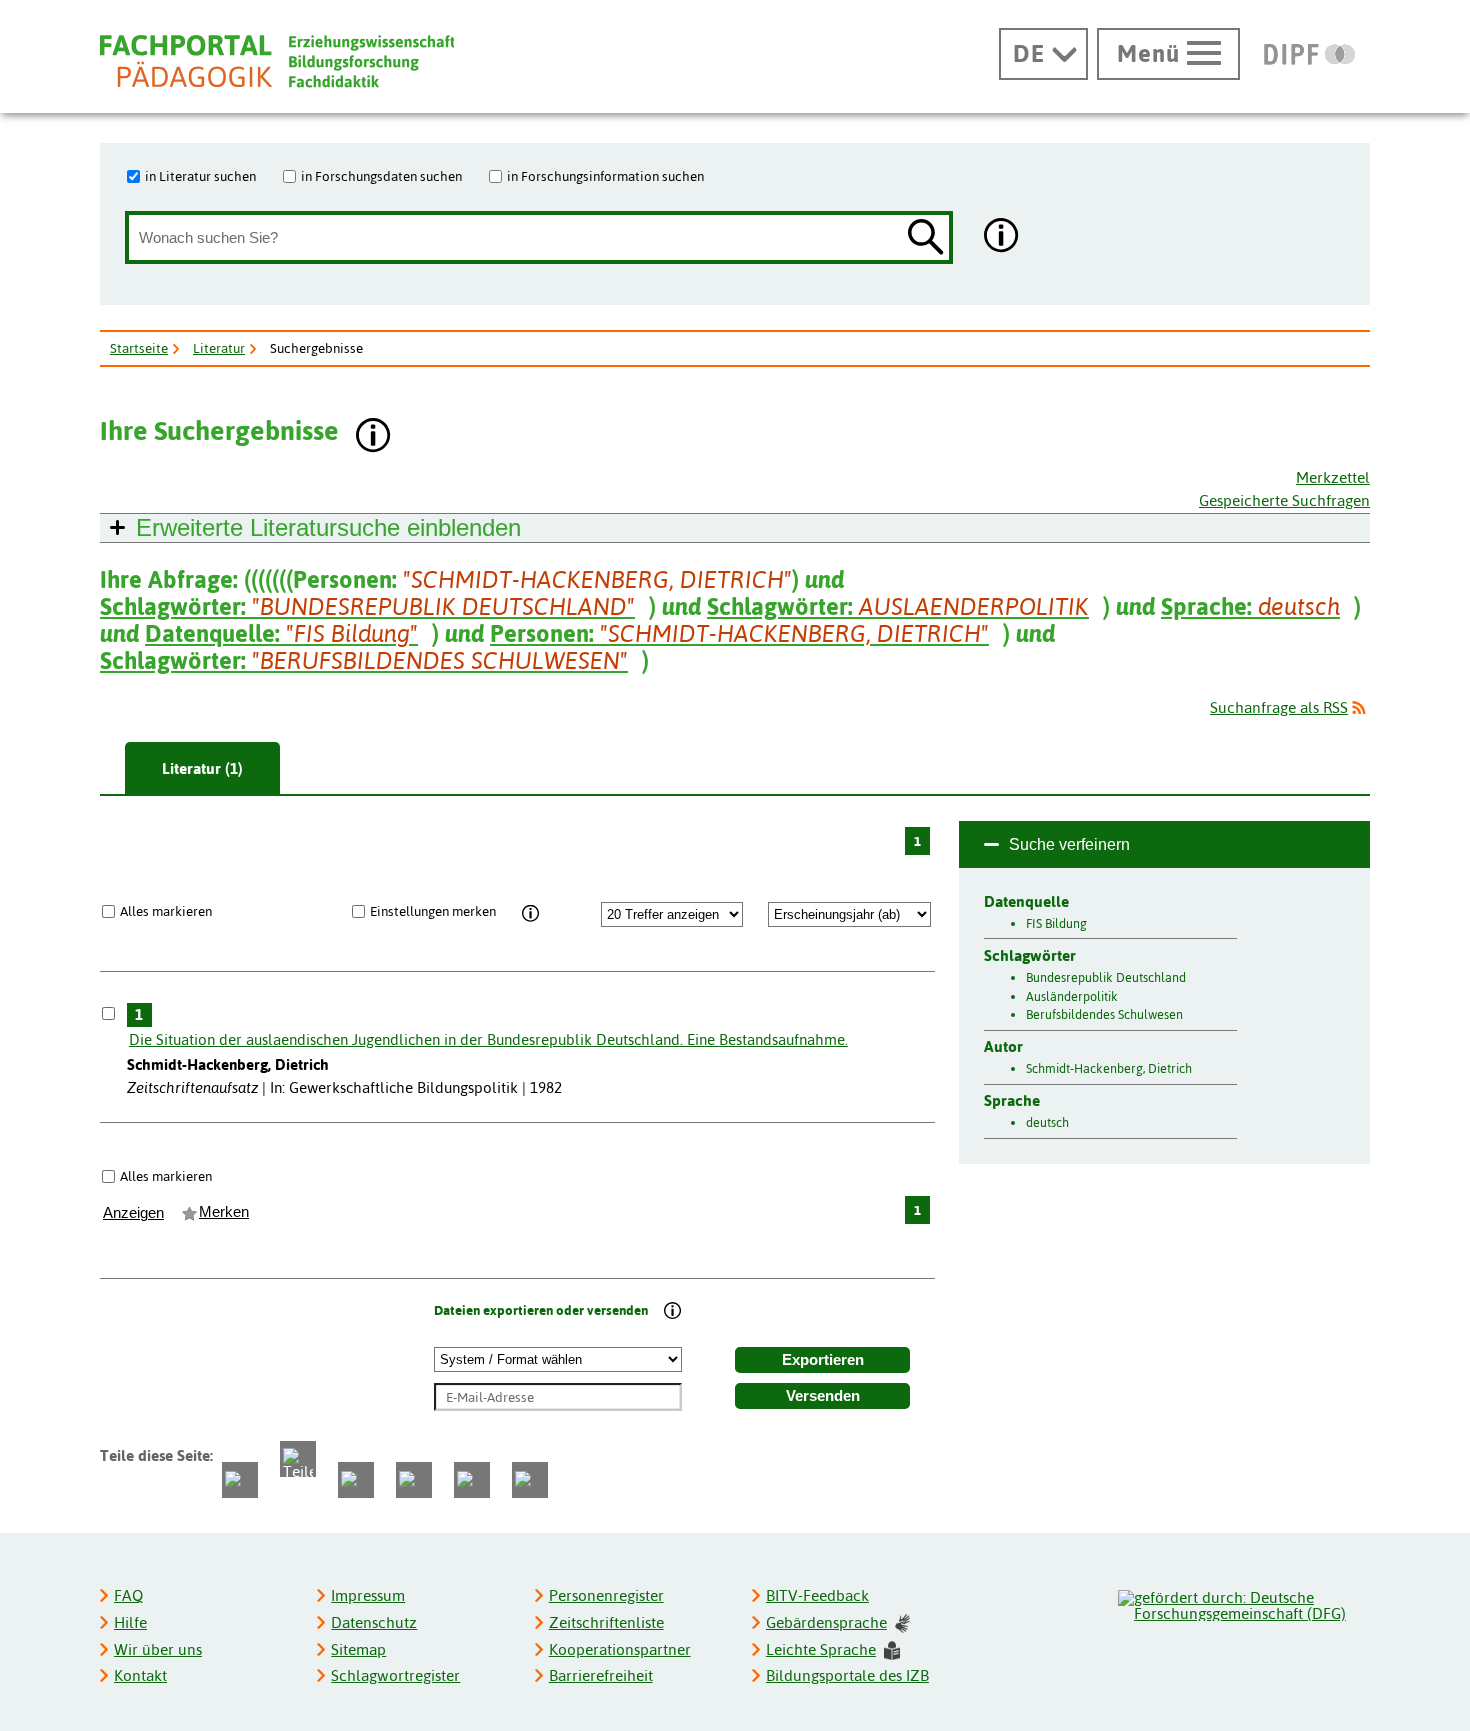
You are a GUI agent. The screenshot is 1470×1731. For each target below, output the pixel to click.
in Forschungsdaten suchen (381, 176)
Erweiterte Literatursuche (328, 527)
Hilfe (130, 1622)
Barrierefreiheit (601, 1675)
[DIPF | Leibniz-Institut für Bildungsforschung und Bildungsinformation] (1309, 54)
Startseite (139, 348)
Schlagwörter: (367, 606)
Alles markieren (166, 911)
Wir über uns (158, 1649)
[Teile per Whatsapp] (356, 1480)
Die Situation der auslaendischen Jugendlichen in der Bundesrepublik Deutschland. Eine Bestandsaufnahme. (488, 1039)
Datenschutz (374, 1622)
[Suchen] (926, 238)
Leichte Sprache (821, 1649)
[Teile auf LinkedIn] (414, 1480)
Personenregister (606, 1595)
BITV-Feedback (817, 1595)
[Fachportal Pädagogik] (277, 61)
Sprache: (1250, 606)
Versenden (823, 1396)
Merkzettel (1333, 477)
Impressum (368, 1595)
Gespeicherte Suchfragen (1284, 500)
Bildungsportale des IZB (847, 1675)
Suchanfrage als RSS (1279, 707)
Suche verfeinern (1069, 844)
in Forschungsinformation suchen (605, 176)
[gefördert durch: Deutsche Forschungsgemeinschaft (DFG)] (1243, 1603)
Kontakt (140, 1675)
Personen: (739, 633)
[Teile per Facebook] (240, 1480)
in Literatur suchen (200, 176)
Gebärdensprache (826, 1622)
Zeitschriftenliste (606, 1622)
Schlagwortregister (395, 1675)
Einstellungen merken (433, 911)
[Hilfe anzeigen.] (1002, 237)
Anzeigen (133, 1213)
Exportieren (823, 1360)
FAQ (128, 1595)
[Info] (530, 915)
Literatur (219, 348)
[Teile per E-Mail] (472, 1480)
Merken (224, 1212)
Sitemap (358, 1649)
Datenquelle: (281, 633)
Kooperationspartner (620, 1649)
